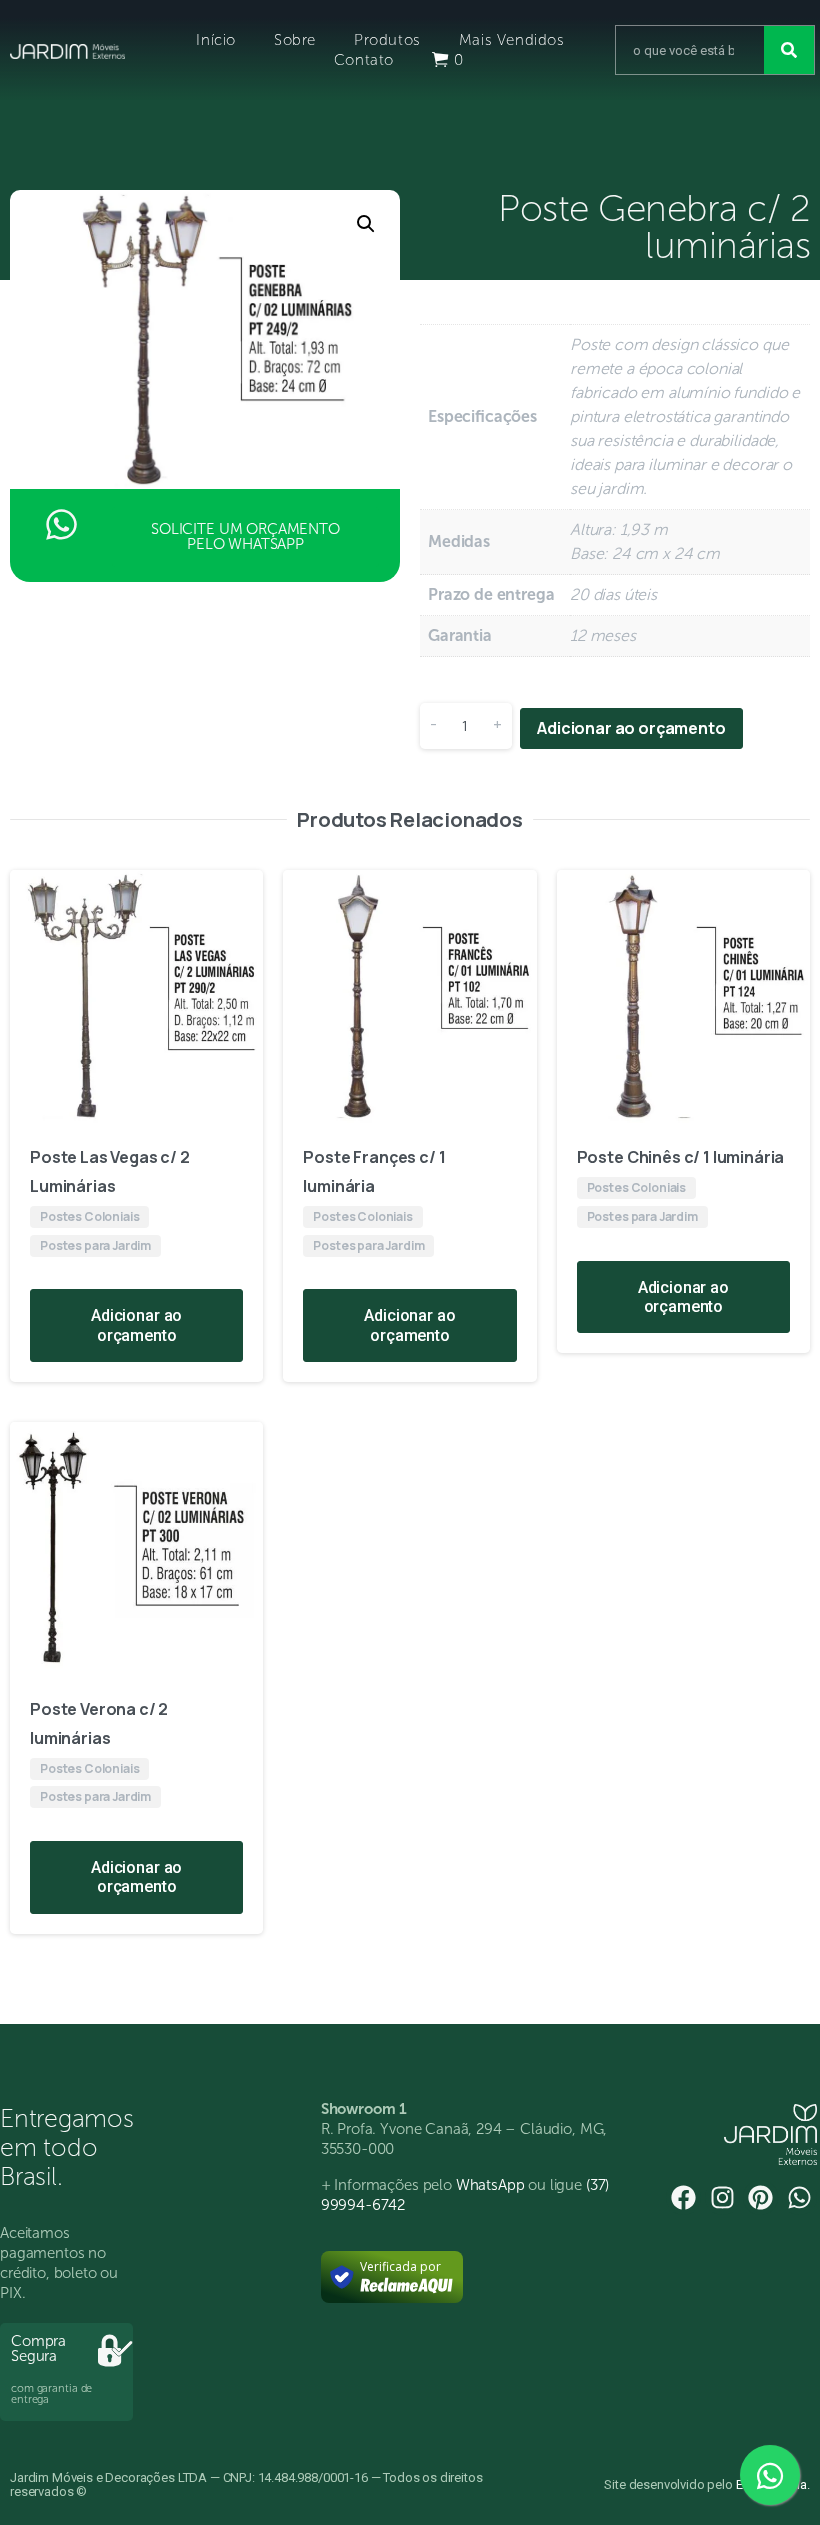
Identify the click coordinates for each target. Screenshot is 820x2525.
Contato (364, 60)
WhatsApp (490, 2185)
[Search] (789, 50)
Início (216, 40)
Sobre (295, 40)
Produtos (387, 40)
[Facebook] (683, 2197)
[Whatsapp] (799, 2197)
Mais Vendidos (512, 40)
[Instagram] (722, 2197)
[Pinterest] (760, 2197)
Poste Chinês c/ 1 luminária (681, 1157)
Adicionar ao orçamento (631, 728)
